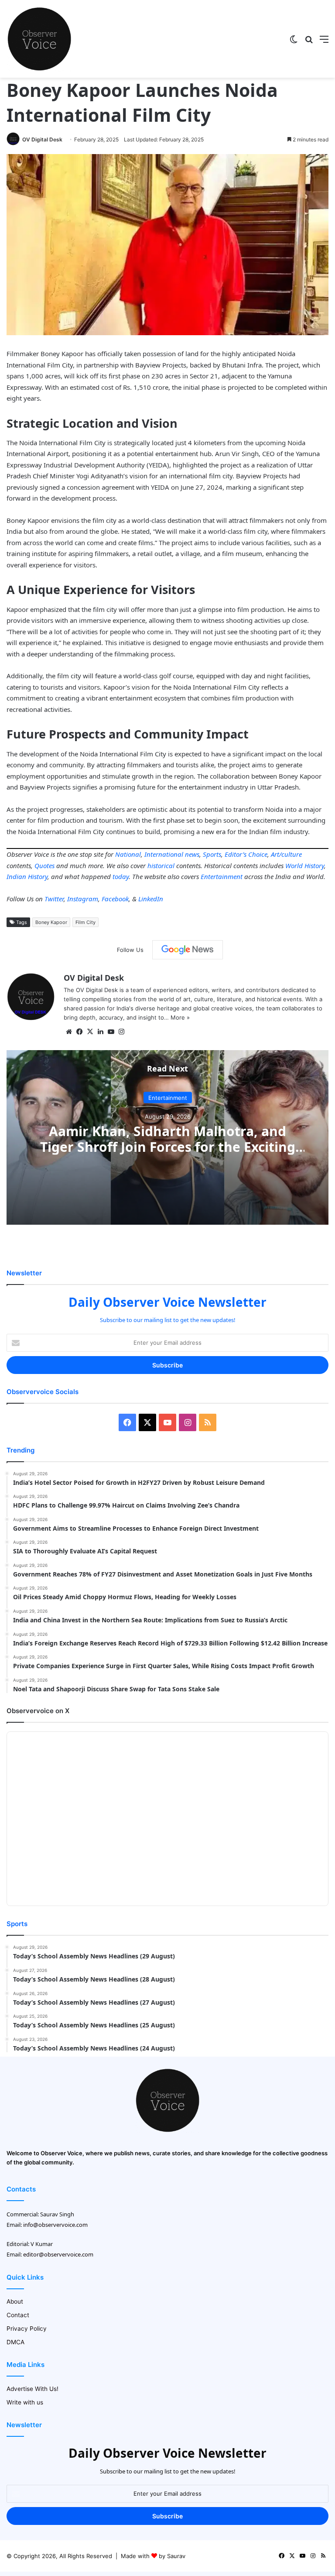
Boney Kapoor (51, 922)
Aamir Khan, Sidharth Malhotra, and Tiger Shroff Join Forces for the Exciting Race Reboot (168, 1146)
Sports (212, 854)
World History (305, 866)
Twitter (54, 899)
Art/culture (286, 854)
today (121, 876)
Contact (18, 2315)
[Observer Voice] (39, 39)
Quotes (44, 866)
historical (161, 866)
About (15, 2301)
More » (180, 1017)
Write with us (25, 2402)
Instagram (83, 899)
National (128, 854)
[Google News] (188, 950)
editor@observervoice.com (58, 2254)
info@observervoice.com (55, 2225)
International (164, 854)
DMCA (15, 2342)
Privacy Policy (27, 2329)
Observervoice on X (38, 1711)
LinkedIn (151, 899)
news (192, 854)
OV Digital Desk (42, 139)
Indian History (27, 876)
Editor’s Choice (246, 854)
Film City (85, 922)
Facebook (115, 899)
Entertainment (222, 876)
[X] (90, 1032)
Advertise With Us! (32, 2389)
